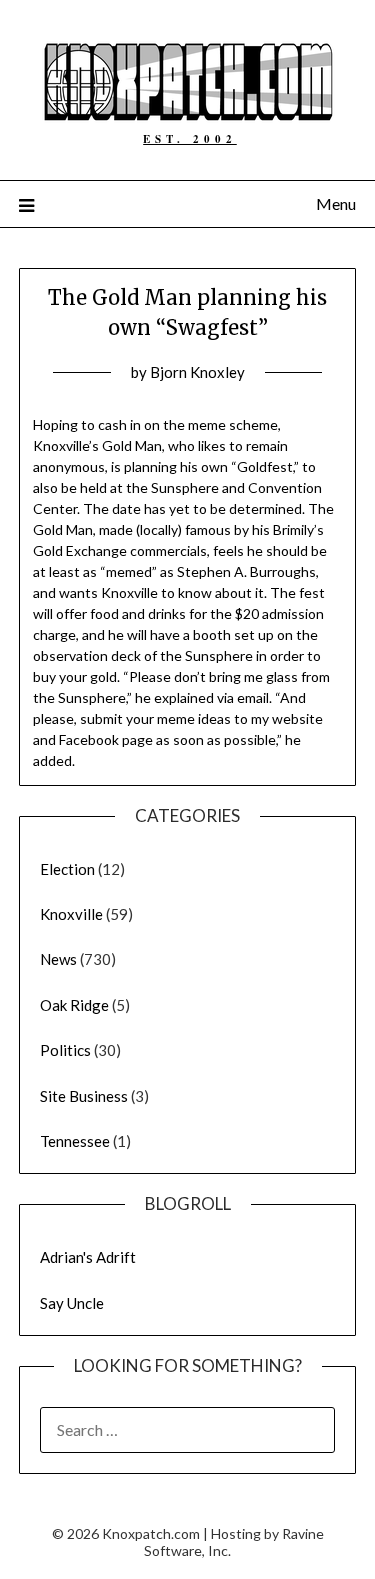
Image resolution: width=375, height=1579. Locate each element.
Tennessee (75, 1141)
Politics (65, 1050)
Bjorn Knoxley (197, 372)
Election (67, 869)
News (58, 959)
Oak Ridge (74, 1005)
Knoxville (71, 914)
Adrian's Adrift (88, 1257)
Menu (336, 203)
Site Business (84, 1096)
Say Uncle (72, 1303)
